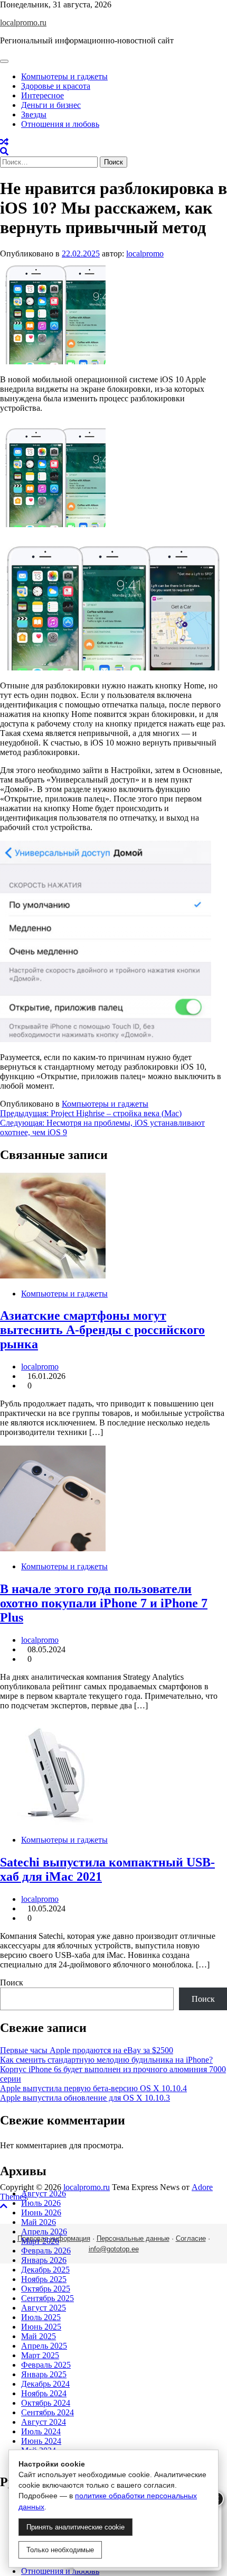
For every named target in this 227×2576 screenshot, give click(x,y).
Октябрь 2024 (46, 2403)
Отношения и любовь (60, 124)
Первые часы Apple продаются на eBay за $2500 (87, 2050)
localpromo (145, 254)
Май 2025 (39, 2336)
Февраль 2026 (46, 2251)
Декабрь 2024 (45, 2384)
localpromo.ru (23, 22)
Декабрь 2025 (45, 2270)
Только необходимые (60, 2550)
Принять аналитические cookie (75, 2527)
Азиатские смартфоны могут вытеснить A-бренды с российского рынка (102, 1330)
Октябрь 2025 (46, 2289)
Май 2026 (39, 2222)
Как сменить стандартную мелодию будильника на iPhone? (106, 2060)
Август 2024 (44, 2422)
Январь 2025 (44, 2374)
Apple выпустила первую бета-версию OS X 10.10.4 (93, 2088)
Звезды (34, 114)
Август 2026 (44, 2193)
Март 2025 (40, 2355)
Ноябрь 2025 (44, 2279)
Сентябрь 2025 (48, 2298)
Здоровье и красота (56, 86)
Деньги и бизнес (51, 105)
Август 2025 (44, 2308)
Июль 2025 (41, 2317)
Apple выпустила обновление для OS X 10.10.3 (85, 2098)
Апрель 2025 (44, 2346)
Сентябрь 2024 (48, 2412)
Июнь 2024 (41, 2441)
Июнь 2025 (41, 2327)
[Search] (4, 151)
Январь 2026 (44, 2260)
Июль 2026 (41, 2203)
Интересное (42, 95)
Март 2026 (40, 2241)
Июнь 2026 (41, 2212)
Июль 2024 (41, 2431)
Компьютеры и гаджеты (64, 76)
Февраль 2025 (46, 2365)
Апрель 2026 (44, 2232)
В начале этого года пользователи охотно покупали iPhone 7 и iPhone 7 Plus (104, 1603)
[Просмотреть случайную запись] (4, 142)
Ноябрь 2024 (44, 2393)
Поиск (12, 1982)
